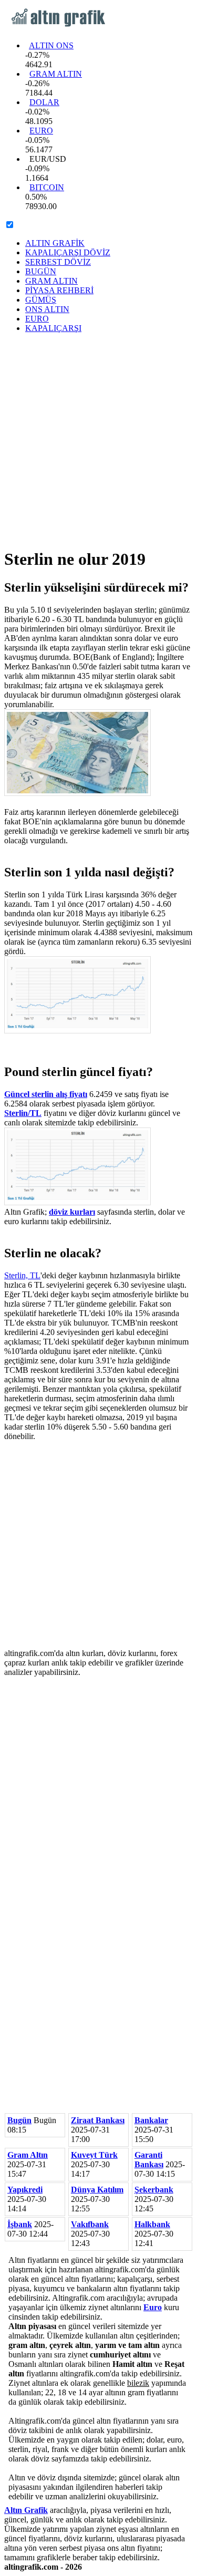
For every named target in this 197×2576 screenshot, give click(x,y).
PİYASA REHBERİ (59, 290)
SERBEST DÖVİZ (58, 262)
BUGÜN (41, 271)
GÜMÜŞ (41, 300)
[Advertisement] (98, 440)
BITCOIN (47, 187)
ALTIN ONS (51, 45)
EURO (41, 131)
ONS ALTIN (47, 309)
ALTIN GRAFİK (55, 243)
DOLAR (44, 102)
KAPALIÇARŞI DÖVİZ (68, 252)
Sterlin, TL (22, 1275)
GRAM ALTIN (56, 74)
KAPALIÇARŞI (53, 328)
